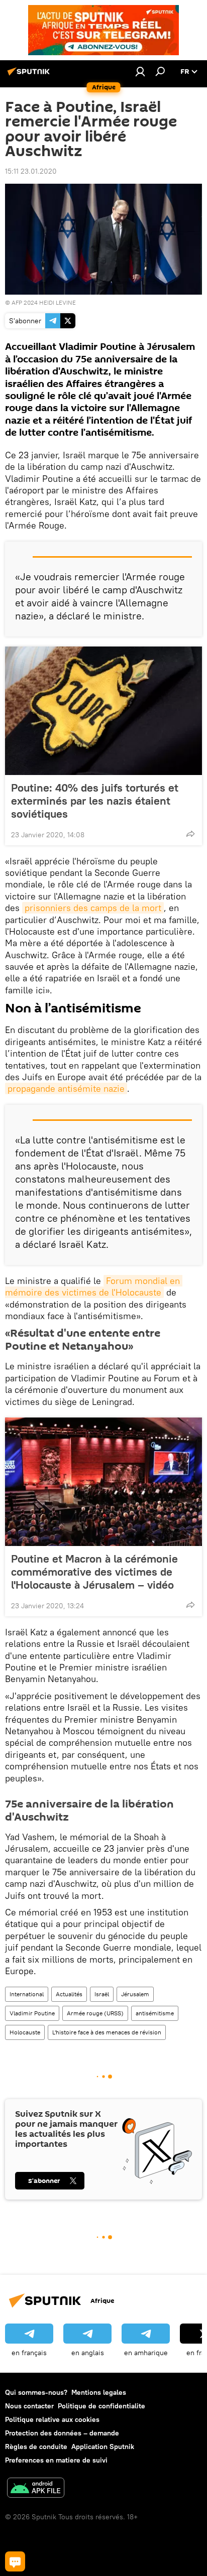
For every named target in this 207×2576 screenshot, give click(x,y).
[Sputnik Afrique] (30, 75)
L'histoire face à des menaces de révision (107, 2032)
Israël (102, 1994)
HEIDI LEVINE (58, 302)
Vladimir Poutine (32, 2013)
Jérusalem (135, 1994)
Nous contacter (29, 2406)
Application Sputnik (103, 2446)
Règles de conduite (36, 2446)
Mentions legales (99, 2392)
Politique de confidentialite (101, 2406)
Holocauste (25, 2032)
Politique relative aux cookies (52, 2419)
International (27, 1994)
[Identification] (140, 71)
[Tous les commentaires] (15, 2561)
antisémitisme (155, 2013)
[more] (190, 834)
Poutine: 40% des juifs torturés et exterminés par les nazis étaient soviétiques (95, 801)
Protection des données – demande (62, 2433)
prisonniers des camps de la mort (93, 908)
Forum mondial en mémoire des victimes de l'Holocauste (94, 1286)
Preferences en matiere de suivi (56, 2460)
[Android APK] (36, 2489)
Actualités (69, 1994)
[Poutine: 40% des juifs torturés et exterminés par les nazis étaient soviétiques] (103, 711)
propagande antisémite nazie (66, 1088)
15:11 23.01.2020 (31, 171)
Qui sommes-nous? (36, 2392)
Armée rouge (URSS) (95, 2013)
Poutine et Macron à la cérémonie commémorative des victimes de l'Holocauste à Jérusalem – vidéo (94, 1572)
